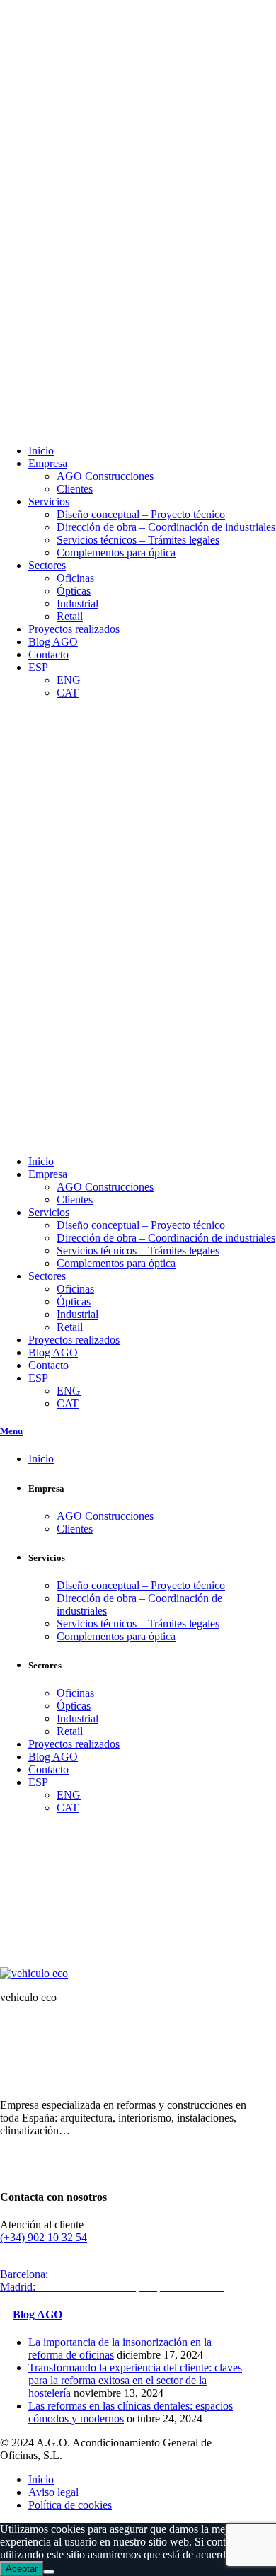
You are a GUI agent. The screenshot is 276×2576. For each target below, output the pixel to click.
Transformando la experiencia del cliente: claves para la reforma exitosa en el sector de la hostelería (135, 2380)
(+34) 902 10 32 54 (44, 2237)
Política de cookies (70, 2505)
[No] (49, 2572)
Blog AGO (38, 2314)
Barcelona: (111, 2274)
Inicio (13, 1953)
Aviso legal (53, 2492)
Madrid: (114, 2287)
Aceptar (22, 2569)
